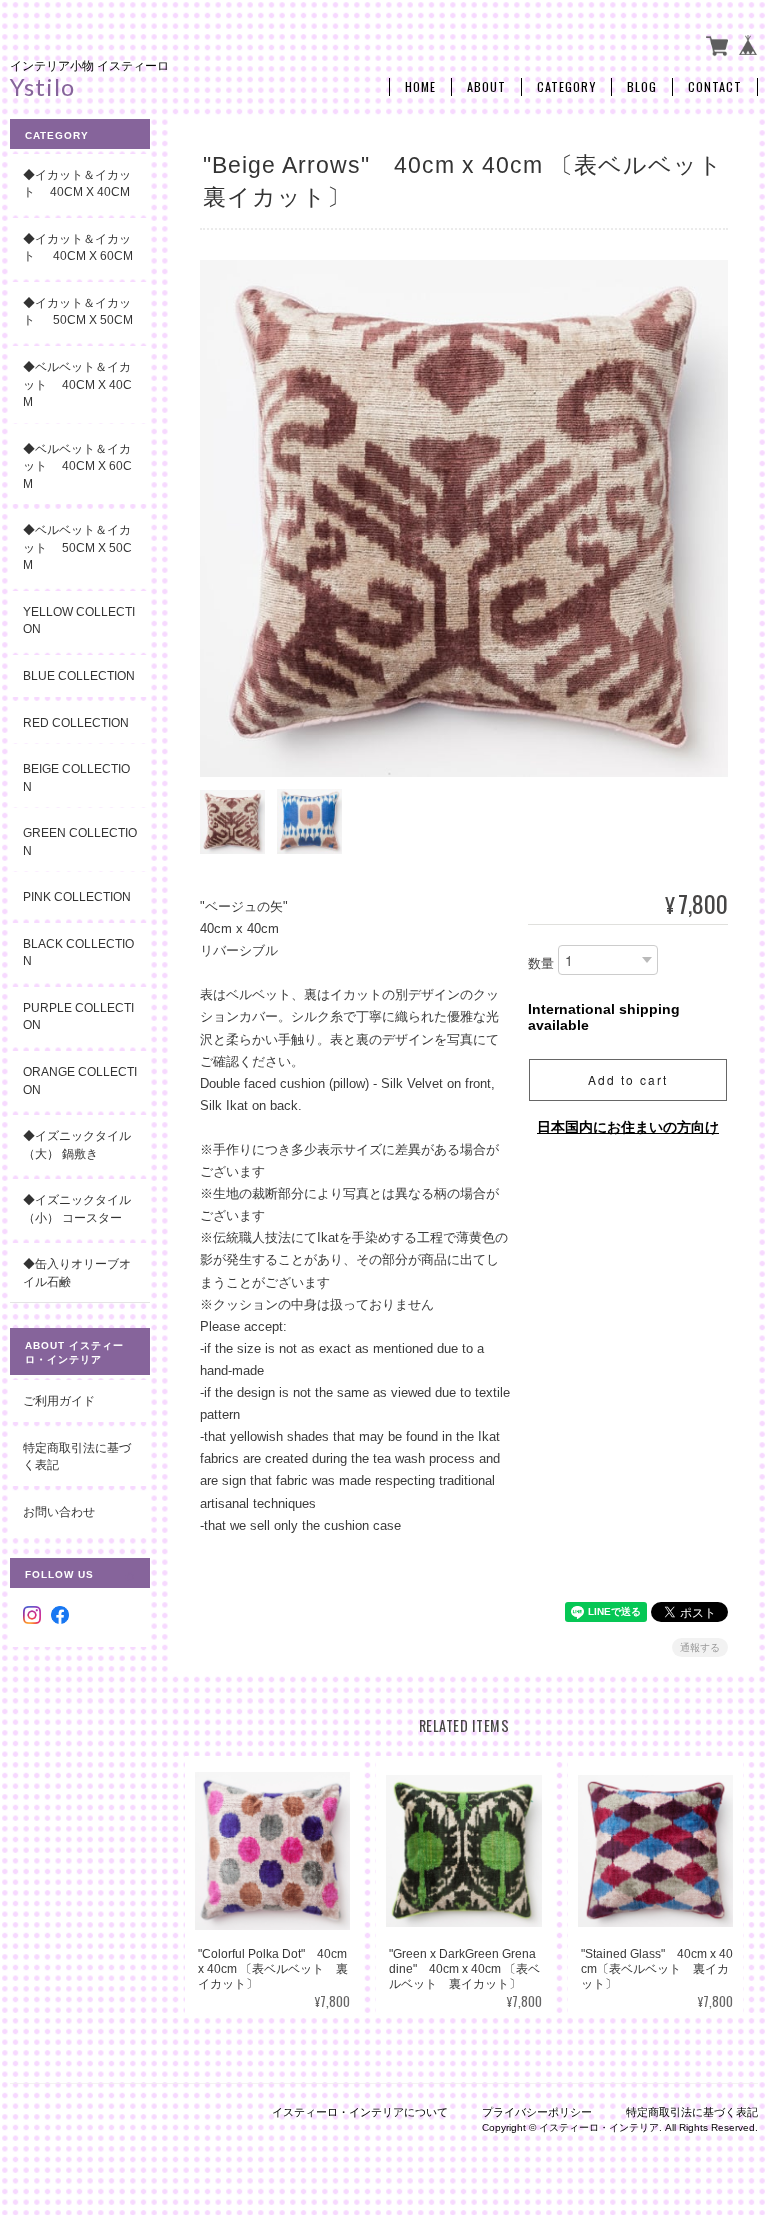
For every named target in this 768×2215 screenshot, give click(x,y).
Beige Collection (76, 777)
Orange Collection (80, 1080)
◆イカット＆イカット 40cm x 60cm (78, 247)
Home (420, 87)
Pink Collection (77, 896)
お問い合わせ (59, 1511)
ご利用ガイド (59, 1400)
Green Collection (80, 841)
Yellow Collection (79, 620)
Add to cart (628, 1079)
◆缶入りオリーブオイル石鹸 (77, 1272)
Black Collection (78, 952)
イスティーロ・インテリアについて (360, 2112)
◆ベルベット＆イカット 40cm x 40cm (77, 384)
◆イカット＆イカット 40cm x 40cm (77, 183)
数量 (541, 963)
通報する (700, 1647)
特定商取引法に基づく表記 (77, 1456)
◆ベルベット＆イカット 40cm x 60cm (77, 466)
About (486, 87)
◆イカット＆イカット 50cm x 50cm (86, 311)
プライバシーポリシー (537, 2112)
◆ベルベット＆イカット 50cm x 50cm (77, 547)
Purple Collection (78, 1016)
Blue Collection (79, 675)
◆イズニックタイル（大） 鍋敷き (77, 1144)
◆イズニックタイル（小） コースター (77, 1208)
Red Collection (76, 722)
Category (566, 87)
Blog (642, 87)
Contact (715, 87)
